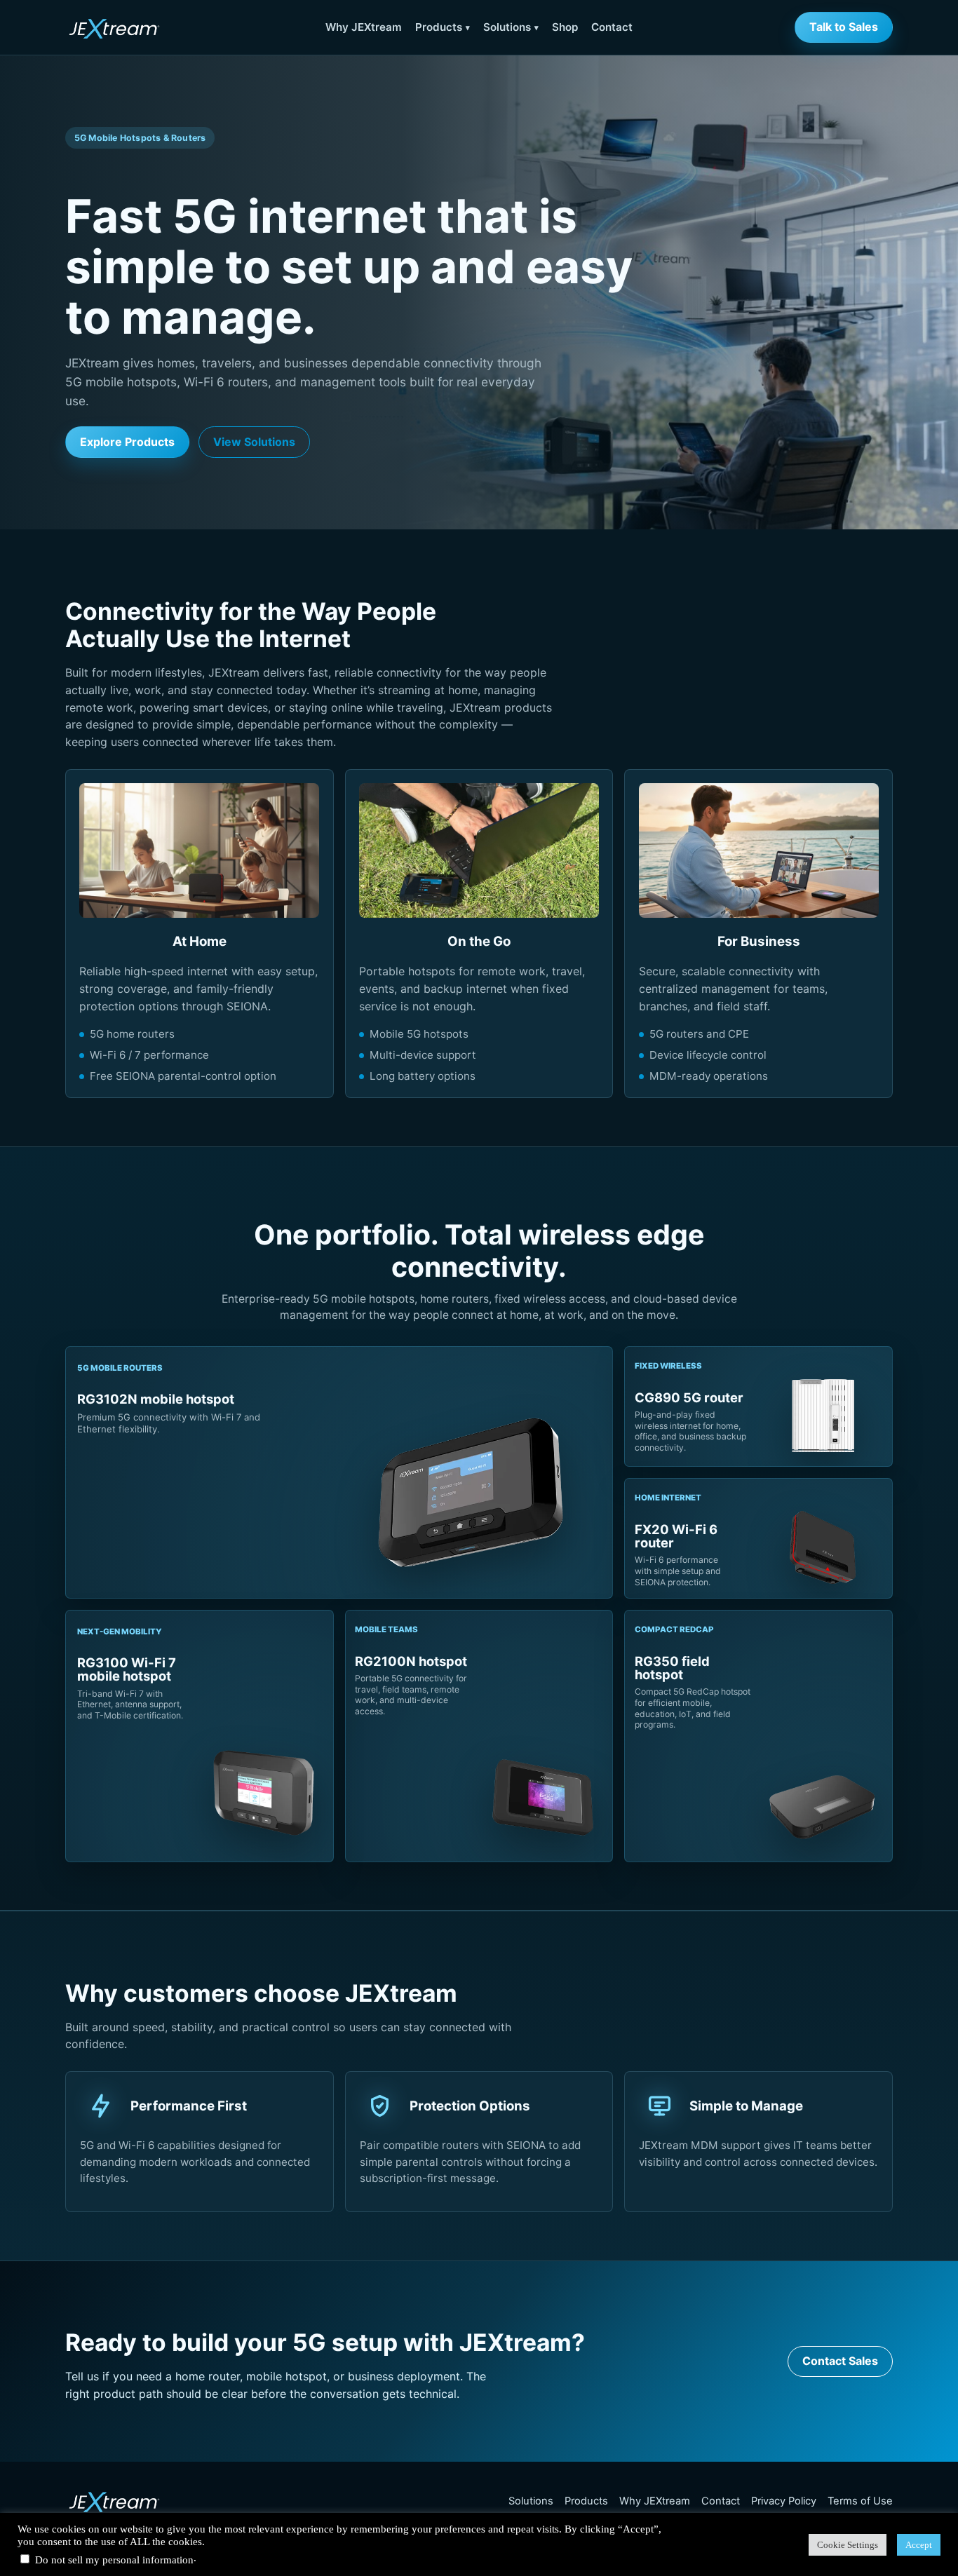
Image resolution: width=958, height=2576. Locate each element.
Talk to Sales (844, 27)
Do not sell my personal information (114, 2560)
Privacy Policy (784, 2501)
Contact (612, 27)
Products (439, 27)
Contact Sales (840, 2361)
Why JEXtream (364, 27)
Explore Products (127, 442)
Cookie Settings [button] (848, 2545)
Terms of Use (860, 2501)
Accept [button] (919, 2545)
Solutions (507, 27)
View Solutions (254, 442)
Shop (565, 27)
